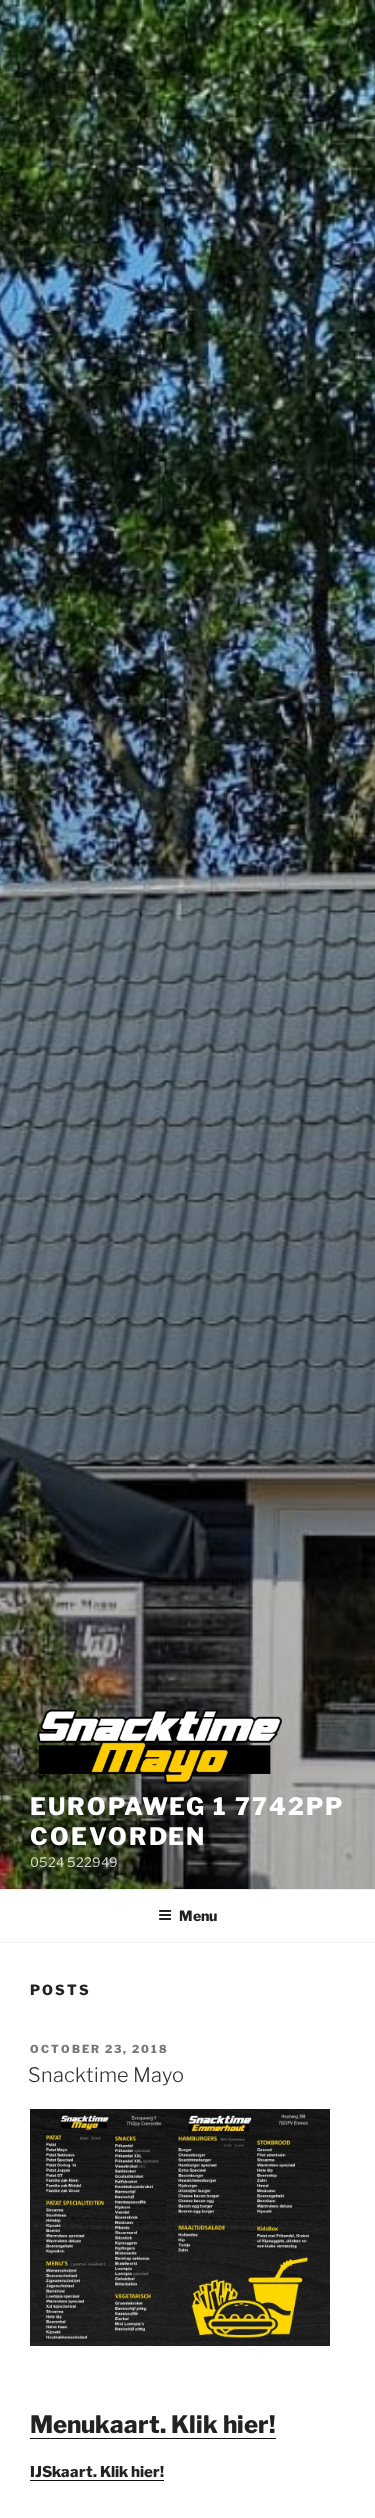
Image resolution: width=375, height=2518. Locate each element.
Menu (198, 1915)
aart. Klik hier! (193, 2424)
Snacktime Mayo (106, 2075)
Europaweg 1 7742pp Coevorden (187, 1821)
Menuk (70, 2424)
